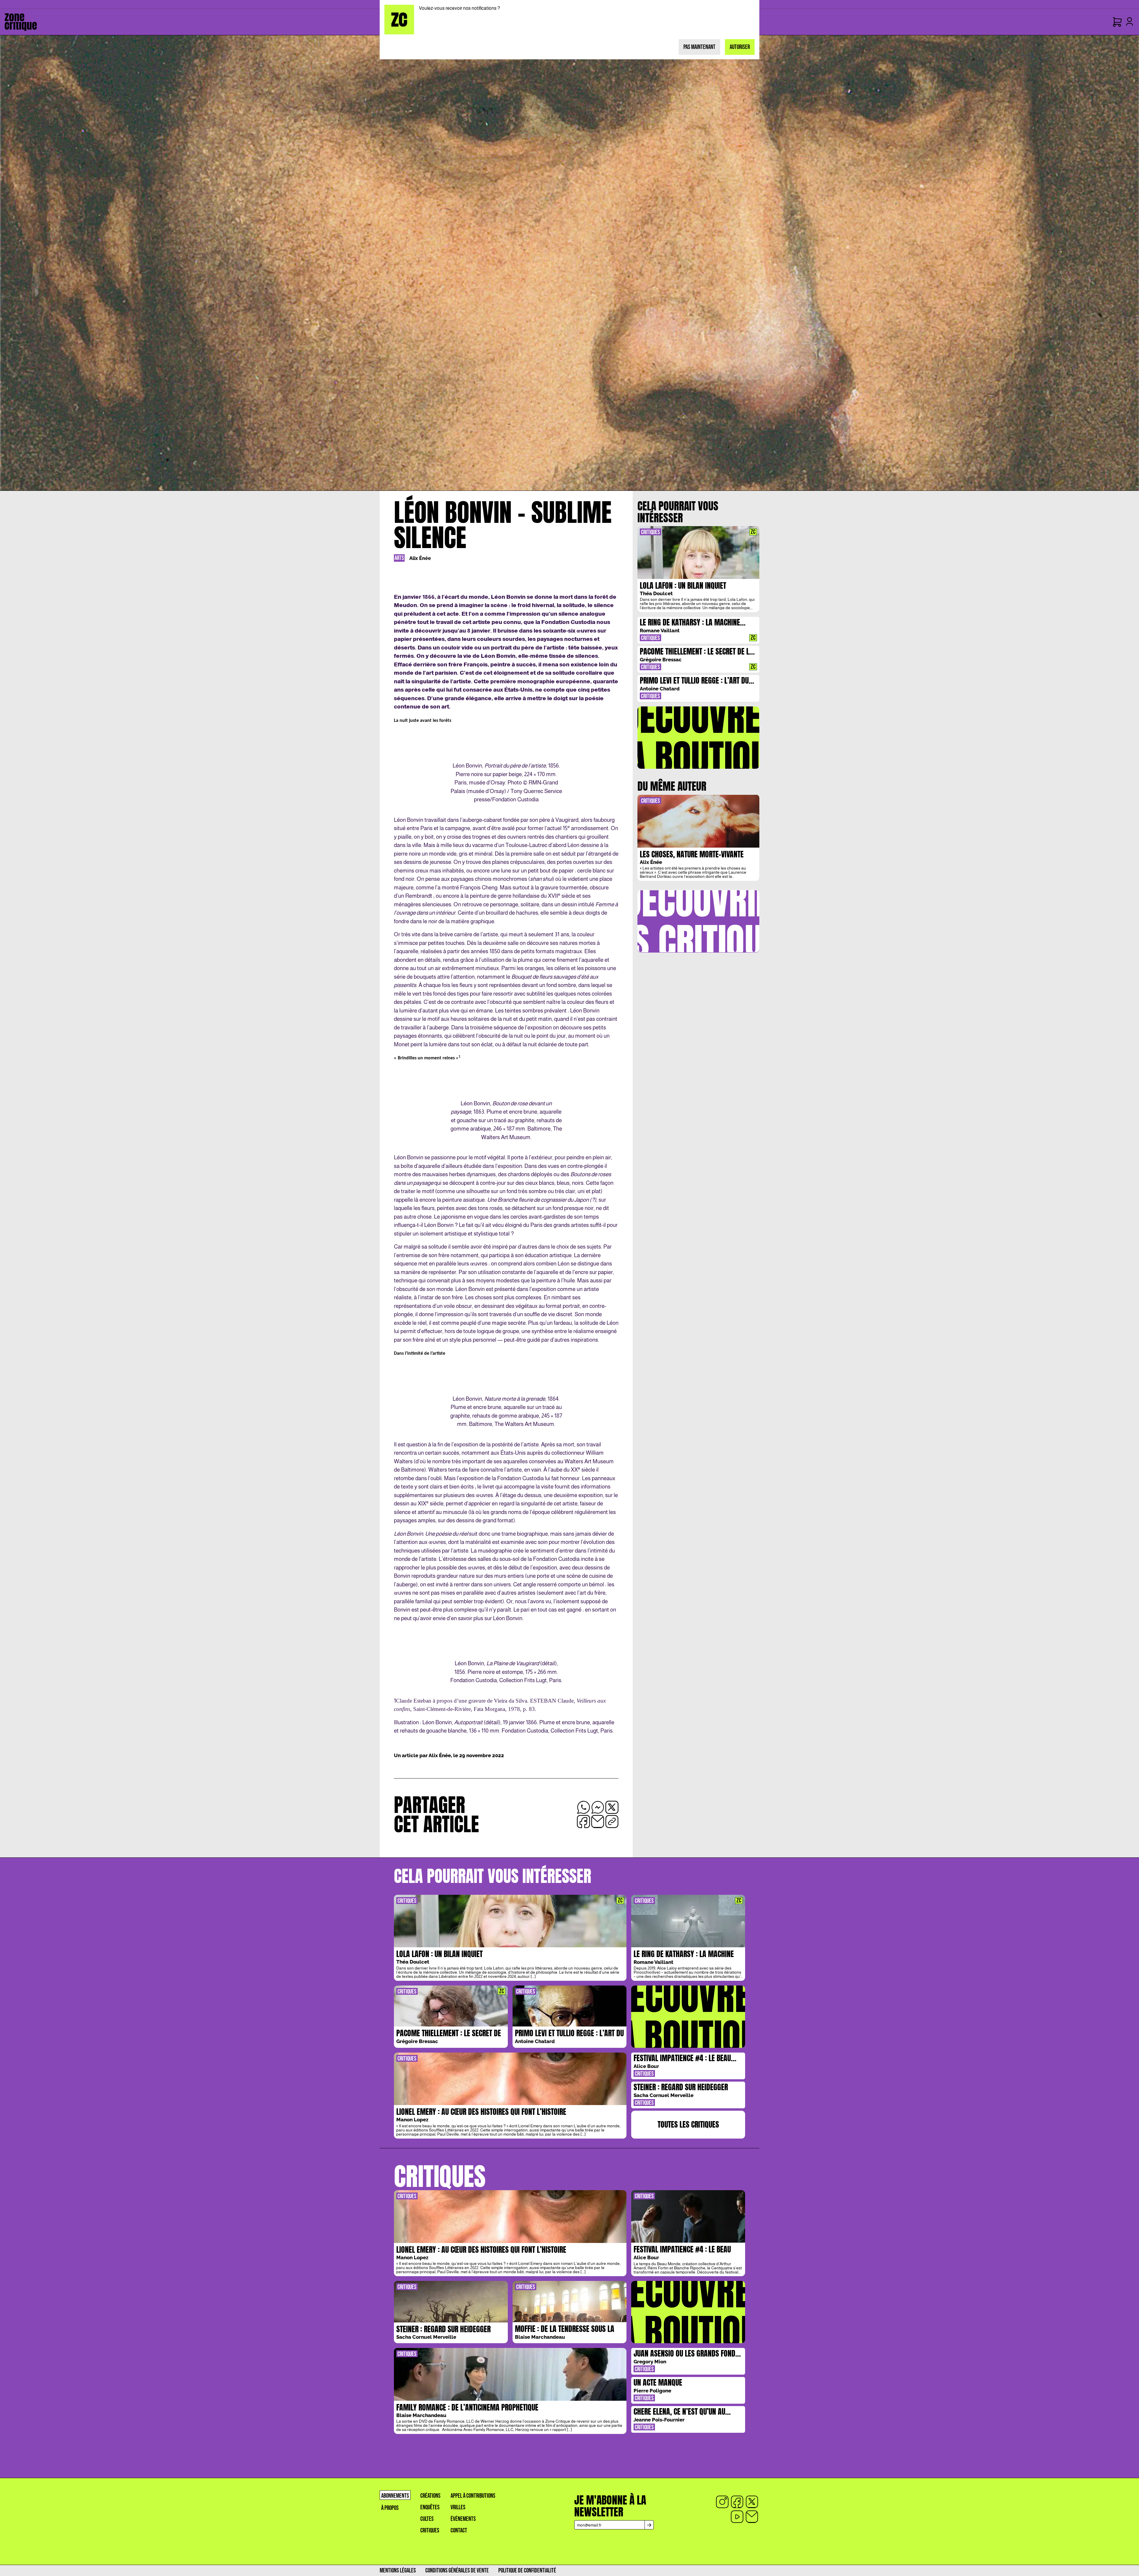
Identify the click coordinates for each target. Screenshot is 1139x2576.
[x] (752, 2502)
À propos (390, 2508)
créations (430, 2496)
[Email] (752, 2517)
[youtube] (737, 2517)
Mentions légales (398, 2571)
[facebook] (737, 2502)
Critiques (430, 2530)
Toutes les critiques (688, 2124)
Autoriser (740, 47)
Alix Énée (420, 558)
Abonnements (395, 2496)
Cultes (427, 2519)
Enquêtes (430, 2507)
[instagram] (722, 2502)
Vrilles (458, 2507)
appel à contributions (473, 2496)
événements (463, 2519)
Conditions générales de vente (457, 2571)
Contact (459, 2530)
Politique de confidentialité (527, 2571)
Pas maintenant (699, 47)
